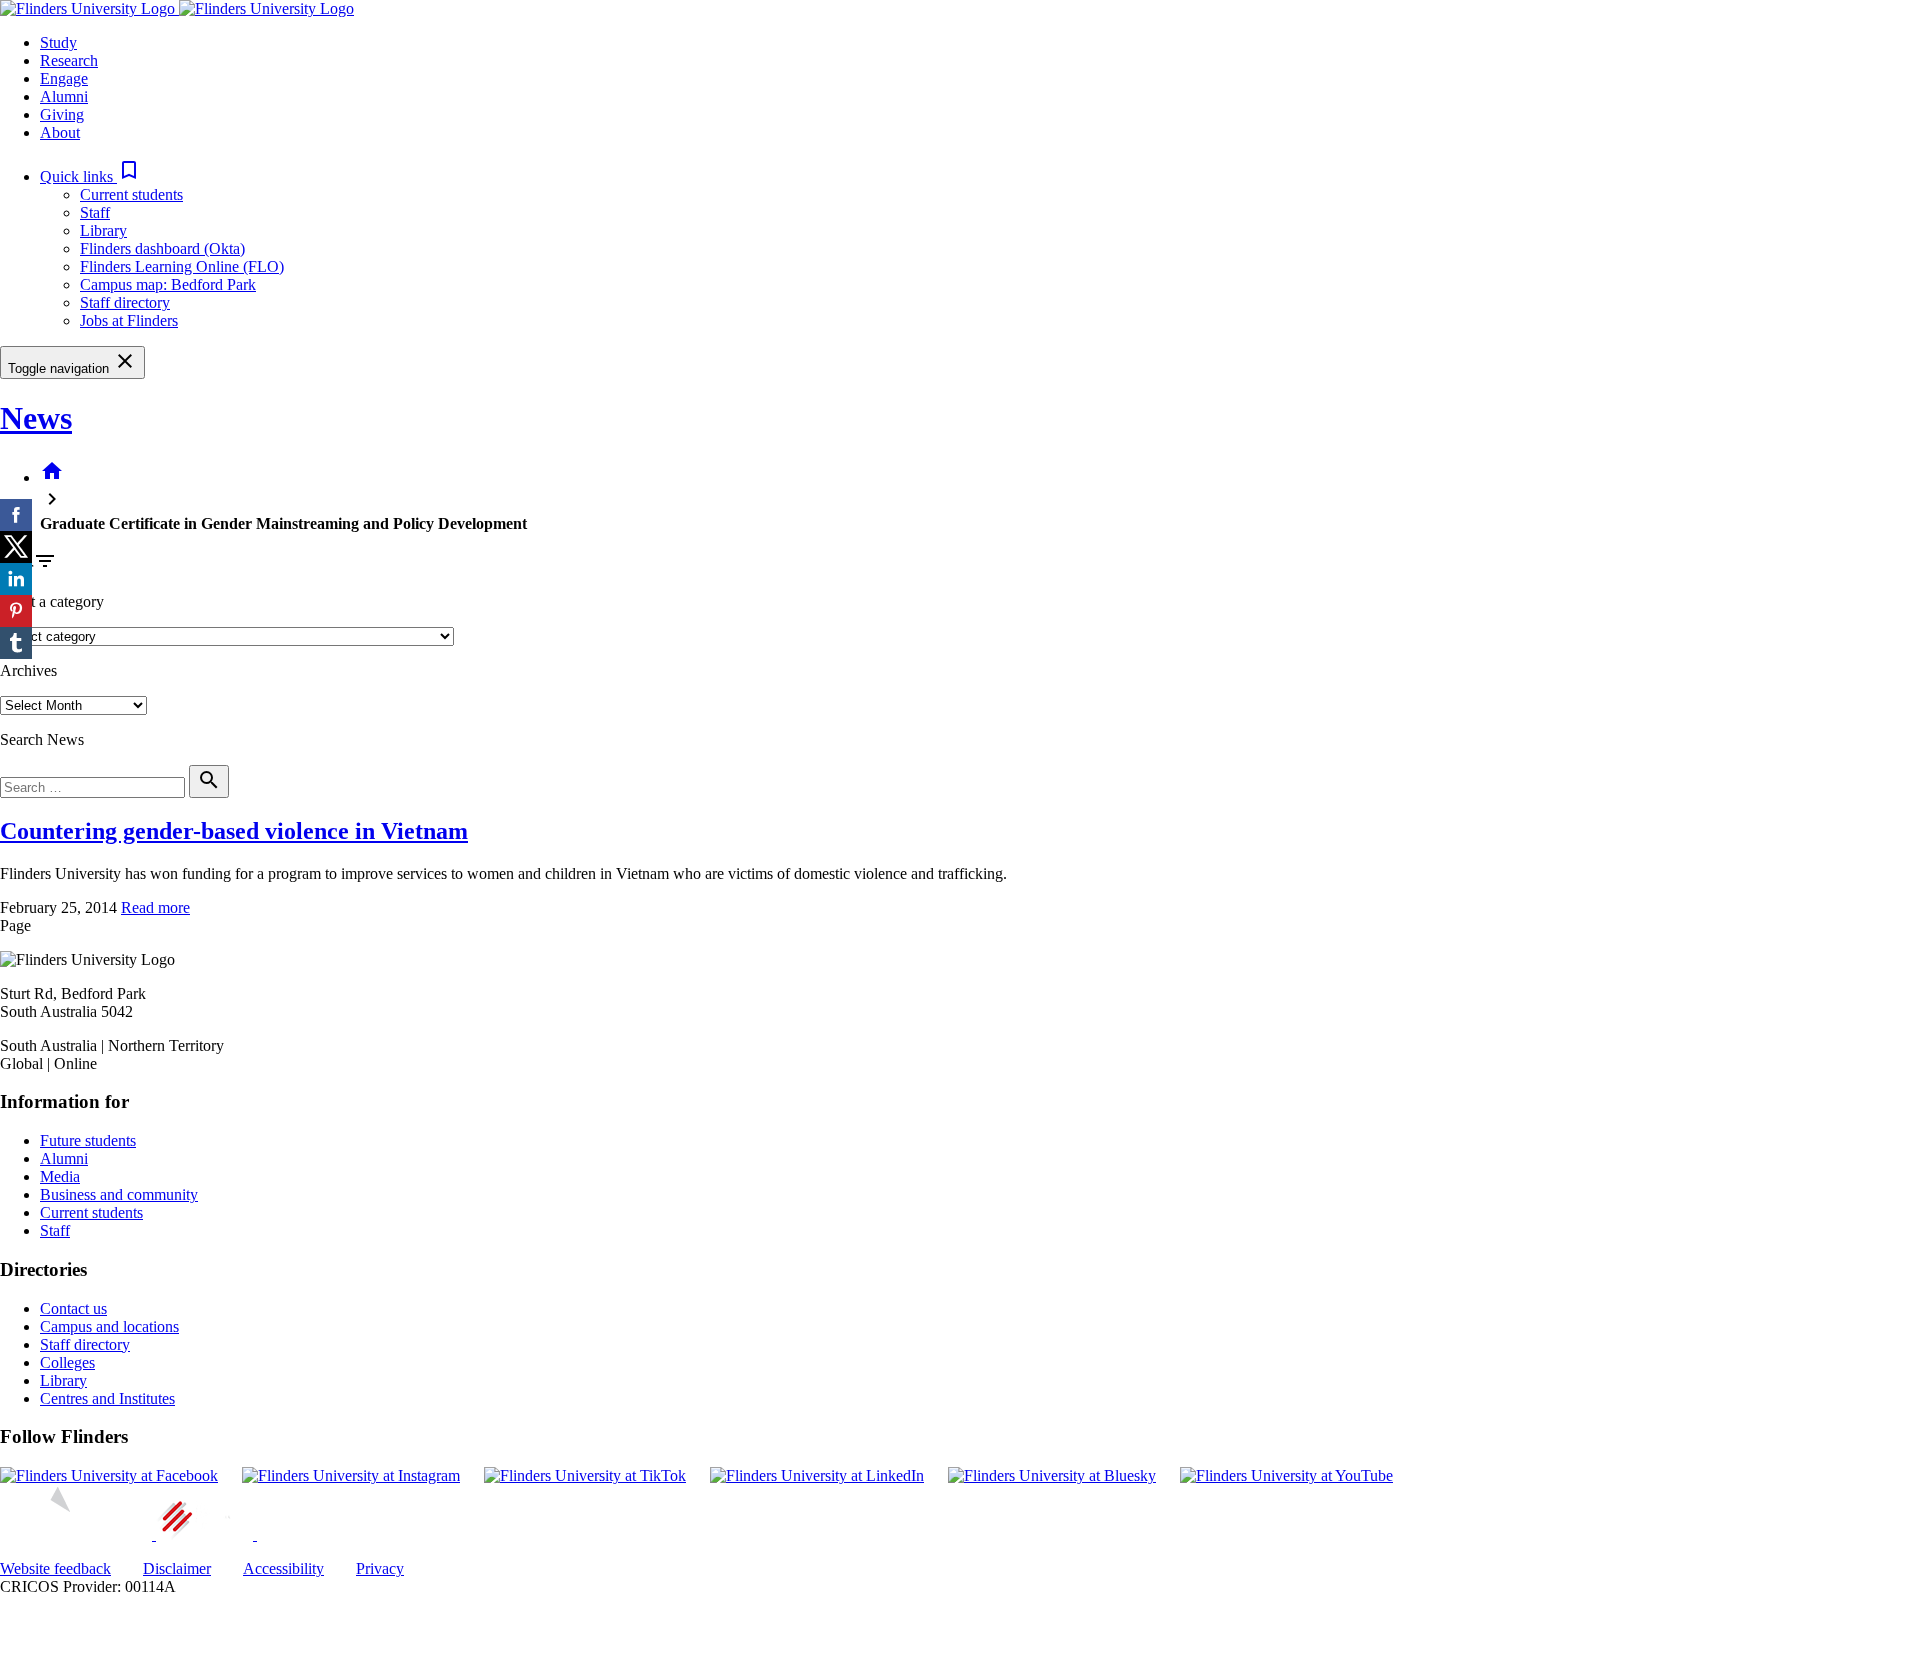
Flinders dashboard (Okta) (162, 248)
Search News (42, 739)
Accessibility (283, 1568)
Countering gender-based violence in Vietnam (234, 831)
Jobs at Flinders (129, 320)
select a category (52, 601)
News (36, 418)
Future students (88, 1140)
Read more (155, 907)
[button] (90, 176)
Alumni (64, 1158)
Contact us (73, 1308)
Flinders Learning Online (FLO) (182, 266)
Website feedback (55, 1568)
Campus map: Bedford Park (168, 284)
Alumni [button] (64, 96)
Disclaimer (177, 1568)
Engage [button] (64, 78)
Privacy (380, 1568)
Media (60, 1176)
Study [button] (58, 42)
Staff (95, 212)
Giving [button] (62, 114)
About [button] (60, 132)
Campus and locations (109, 1326)
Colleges (67, 1362)
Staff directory (125, 302)
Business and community (119, 1194)
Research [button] (69, 60)
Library (103, 230)
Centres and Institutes (107, 1398)
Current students (131, 194)
